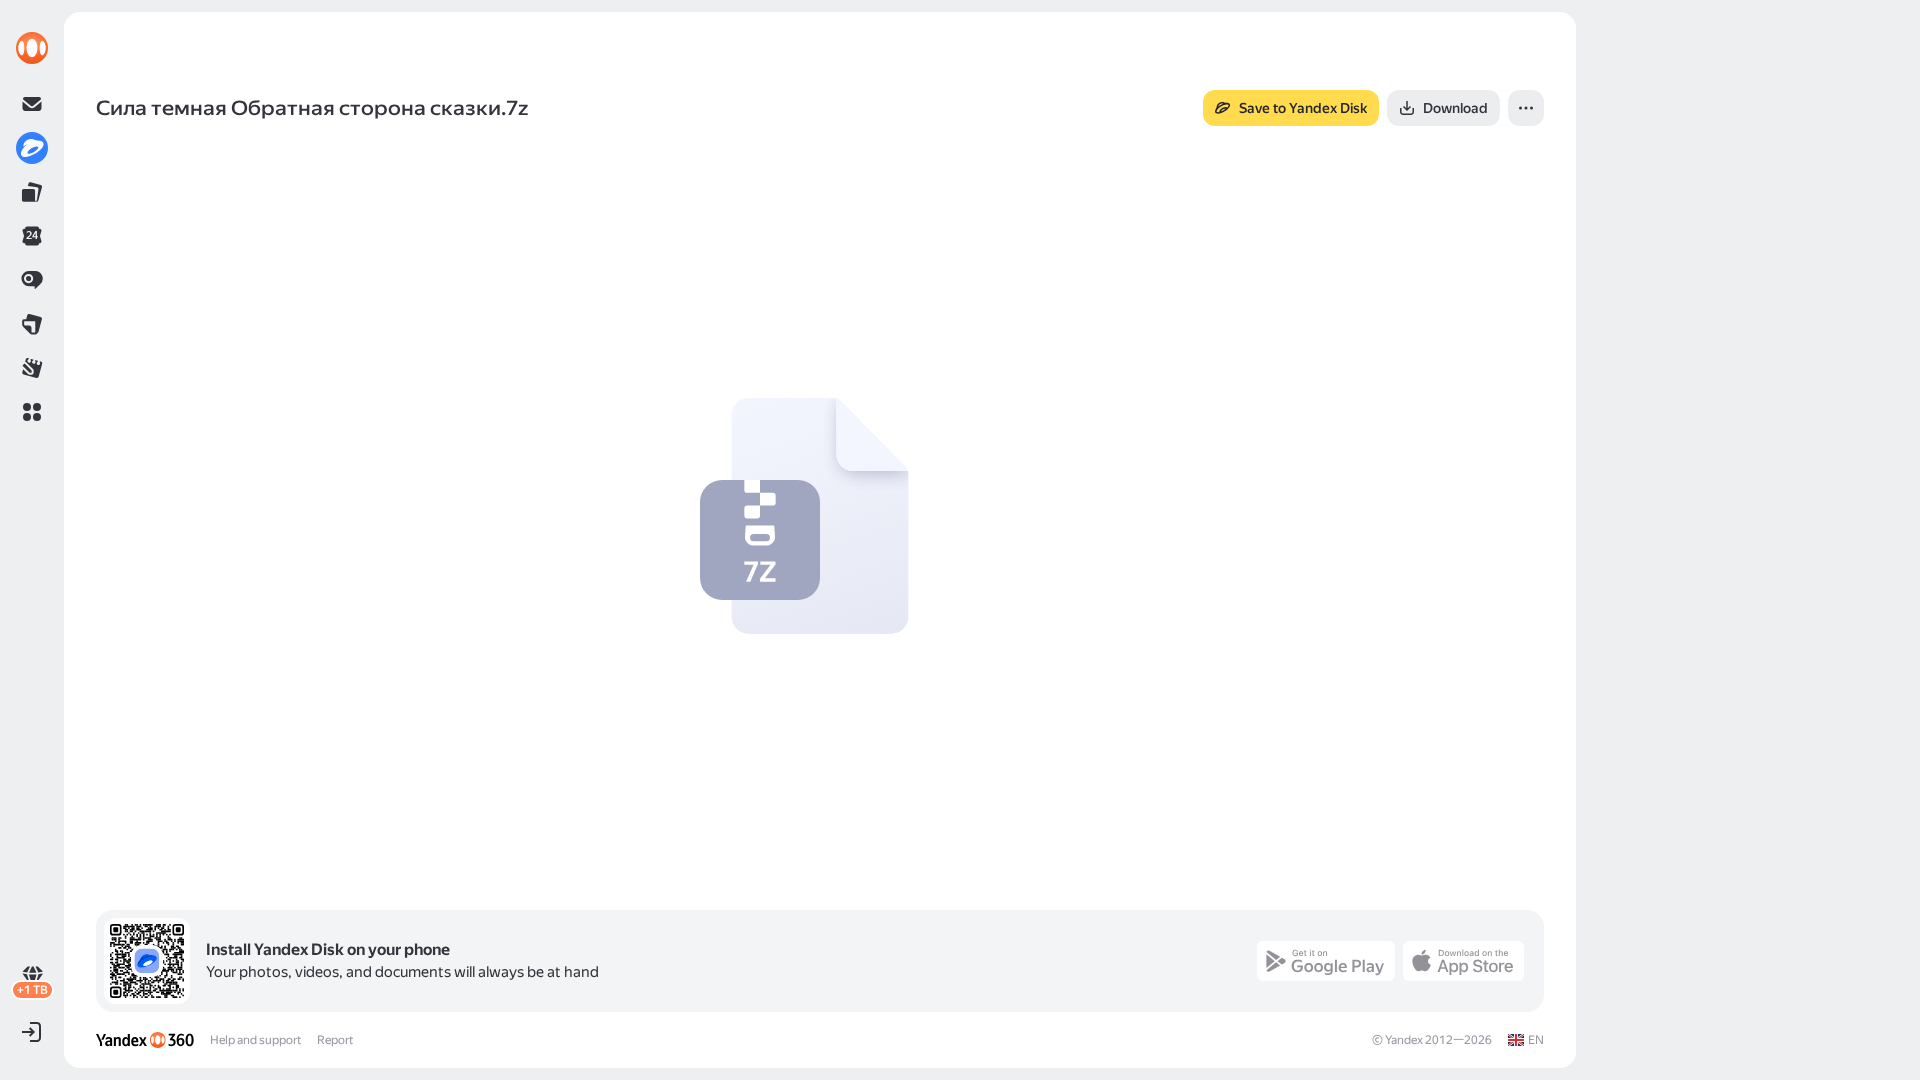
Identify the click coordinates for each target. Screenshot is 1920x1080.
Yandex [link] (1404, 1040)
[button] (32, 412)
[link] (32, 48)
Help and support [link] (255, 1040)
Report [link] (335, 1040)
